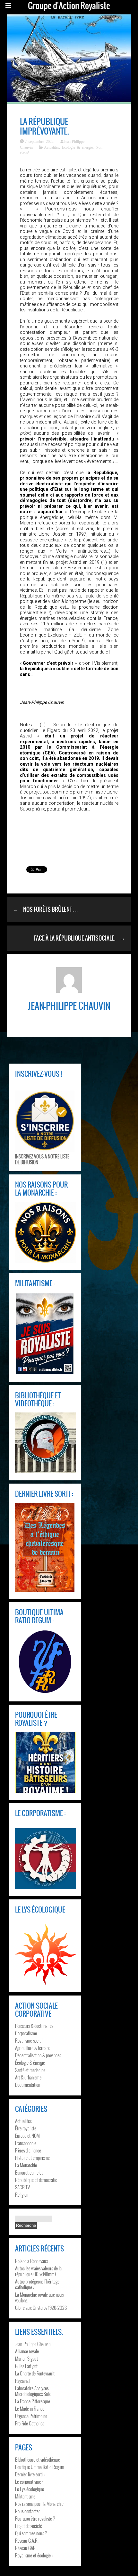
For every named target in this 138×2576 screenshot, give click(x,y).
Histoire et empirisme (32, 2158)
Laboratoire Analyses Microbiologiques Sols (33, 2391)
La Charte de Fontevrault (35, 2373)
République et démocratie (36, 2180)
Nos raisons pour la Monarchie (39, 2504)
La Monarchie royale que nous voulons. (39, 2297)
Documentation (28, 2085)
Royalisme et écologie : (34, 2555)
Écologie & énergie (77, 147)
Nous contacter (27, 2511)
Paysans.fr (23, 2381)
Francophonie (26, 2143)
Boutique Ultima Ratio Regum (40, 2467)
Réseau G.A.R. (27, 2540)
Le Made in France (30, 2408)
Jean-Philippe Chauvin (33, 2344)
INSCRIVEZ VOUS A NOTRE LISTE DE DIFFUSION (42, 1159)
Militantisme (25, 2496)
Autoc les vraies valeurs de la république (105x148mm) (38, 2271)
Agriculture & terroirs (32, 2048)
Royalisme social (29, 2040)
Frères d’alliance (28, 2150)
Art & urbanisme (28, 2077)
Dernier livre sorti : (30, 2474)
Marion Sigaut (26, 2358)
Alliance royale (27, 2351)
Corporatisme (26, 2033)
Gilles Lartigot (26, 2366)
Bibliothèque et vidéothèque (38, 2459)
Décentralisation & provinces (38, 2055)
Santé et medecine (30, 2070)
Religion (22, 2194)
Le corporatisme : (29, 2481)
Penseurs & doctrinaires (34, 2026)
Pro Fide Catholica (30, 2423)
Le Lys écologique (30, 2489)
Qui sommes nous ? (31, 2533)
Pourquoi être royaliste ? (35, 2518)
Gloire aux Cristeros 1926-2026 (41, 2308)
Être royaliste (26, 2128)
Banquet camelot (29, 2172)
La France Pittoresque (33, 2401)
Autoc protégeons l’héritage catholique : (37, 2284)
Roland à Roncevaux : (33, 2261)
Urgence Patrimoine (31, 2416)
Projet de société (29, 2526)
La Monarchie (26, 2165)
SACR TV (22, 2187)
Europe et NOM (27, 2136)
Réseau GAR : (26, 2548)
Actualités (52, 147)
